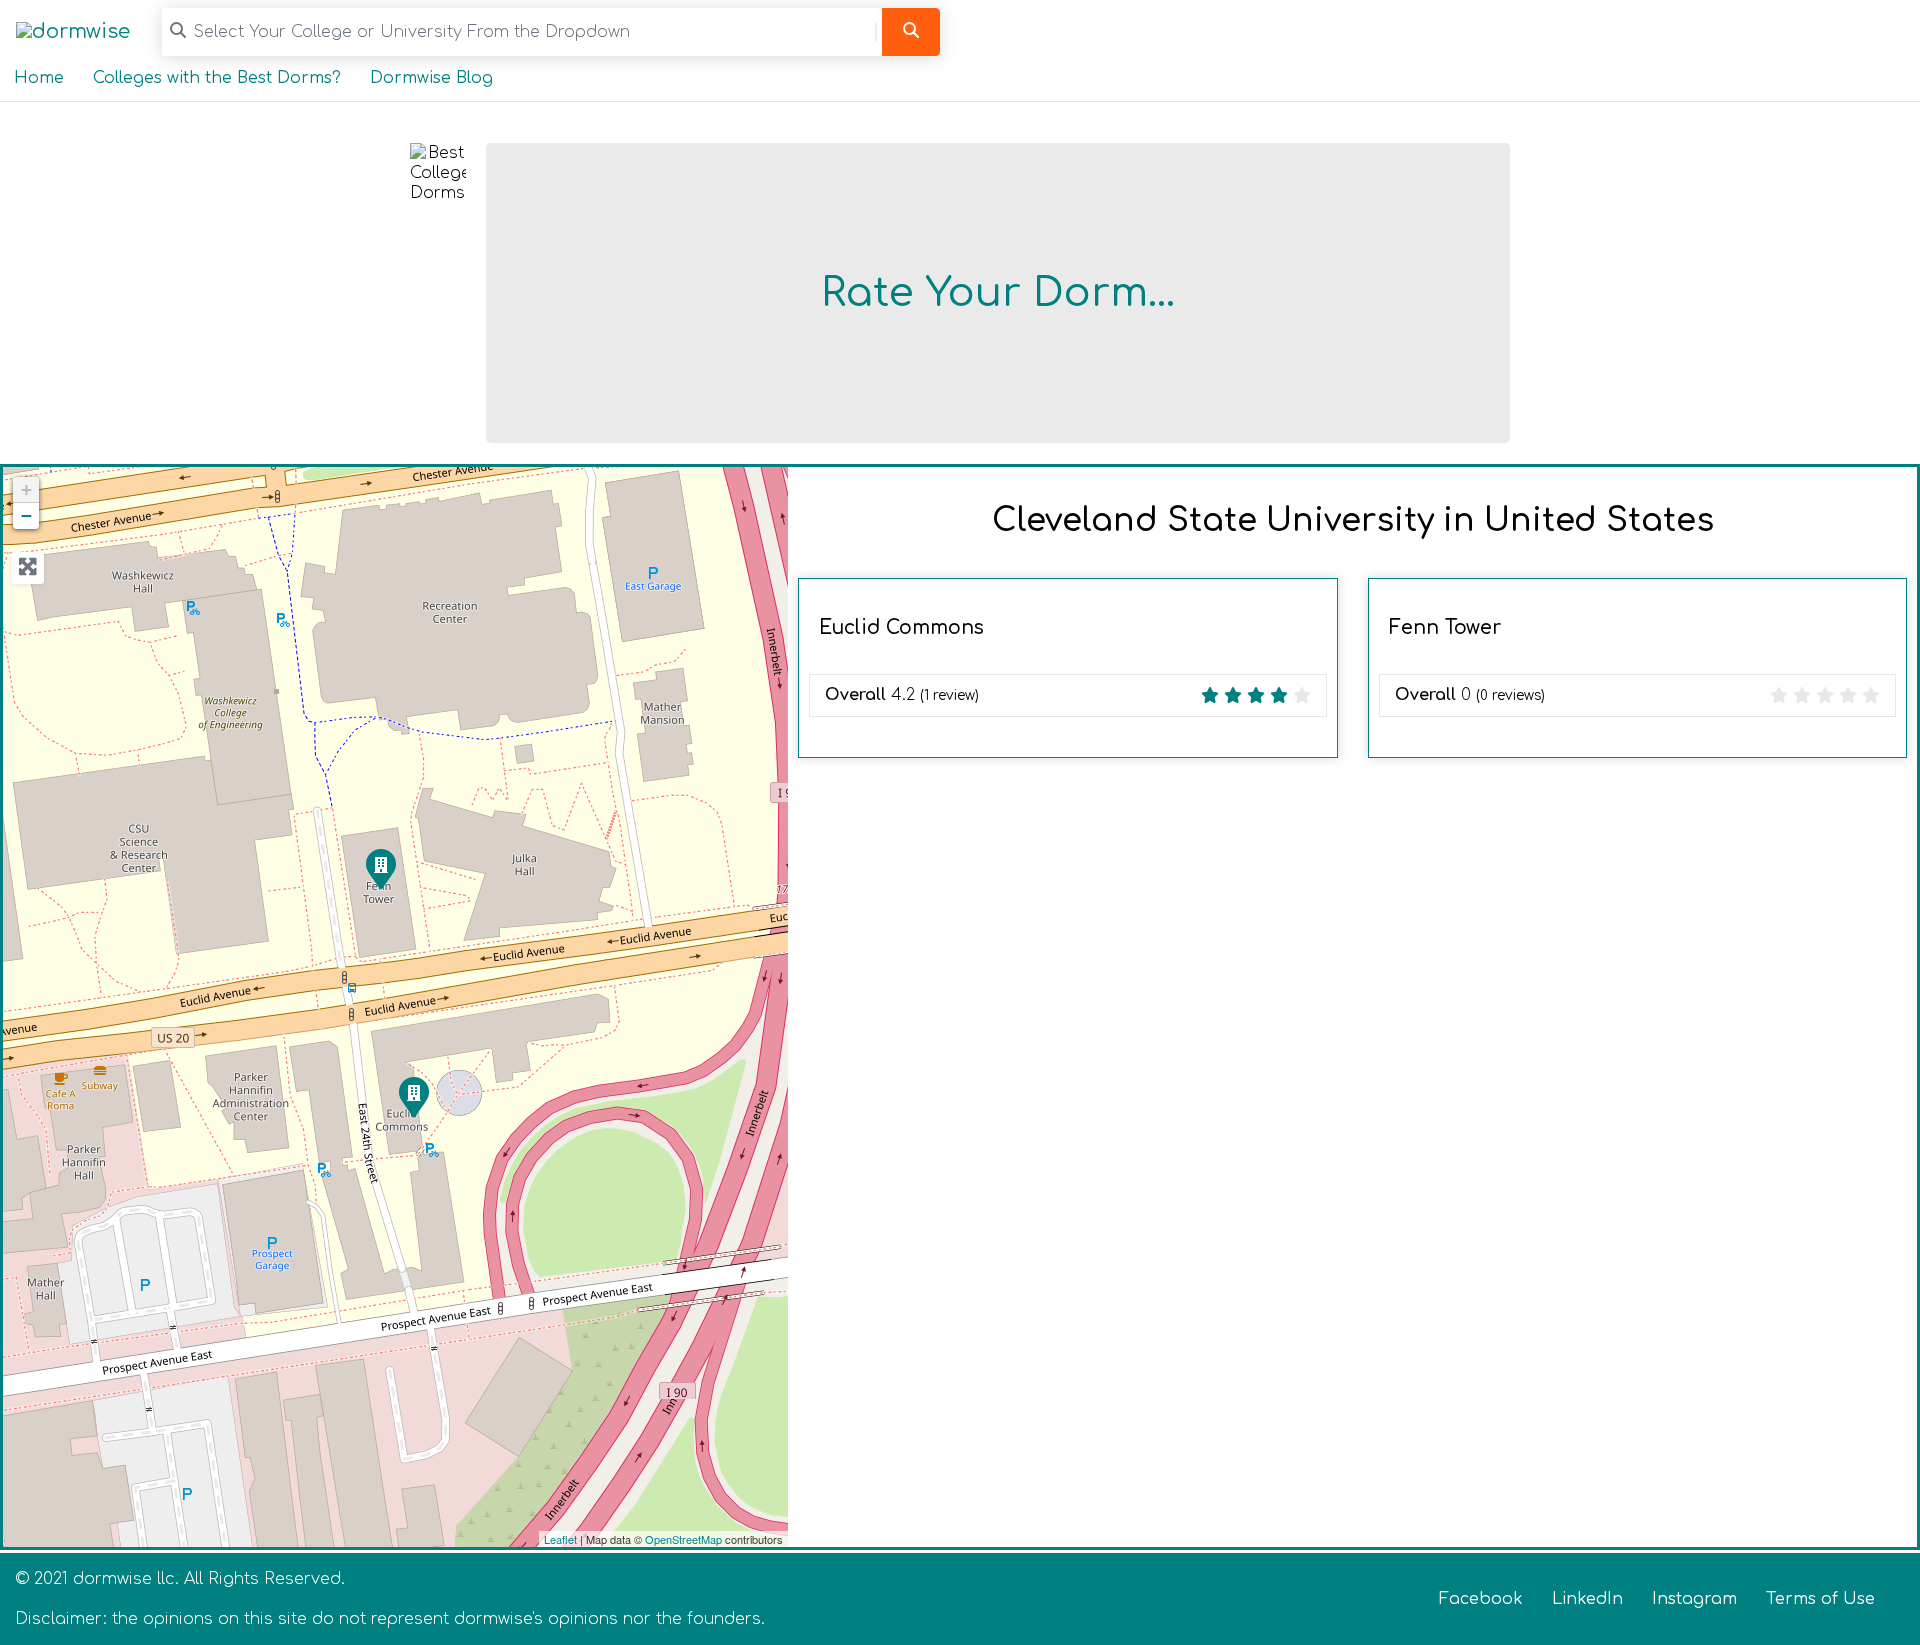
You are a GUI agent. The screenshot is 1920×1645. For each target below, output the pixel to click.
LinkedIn (1587, 1599)
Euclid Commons (901, 627)
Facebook (1481, 1599)
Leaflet (560, 1539)
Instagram (1694, 1599)
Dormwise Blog (431, 78)
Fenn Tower (1445, 627)
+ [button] (26, 489)
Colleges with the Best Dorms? (217, 78)
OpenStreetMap (683, 1539)
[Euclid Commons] (413, 1096)
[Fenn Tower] (380, 868)
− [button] (26, 515)
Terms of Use (1820, 1599)
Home (39, 78)
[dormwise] (73, 31)
